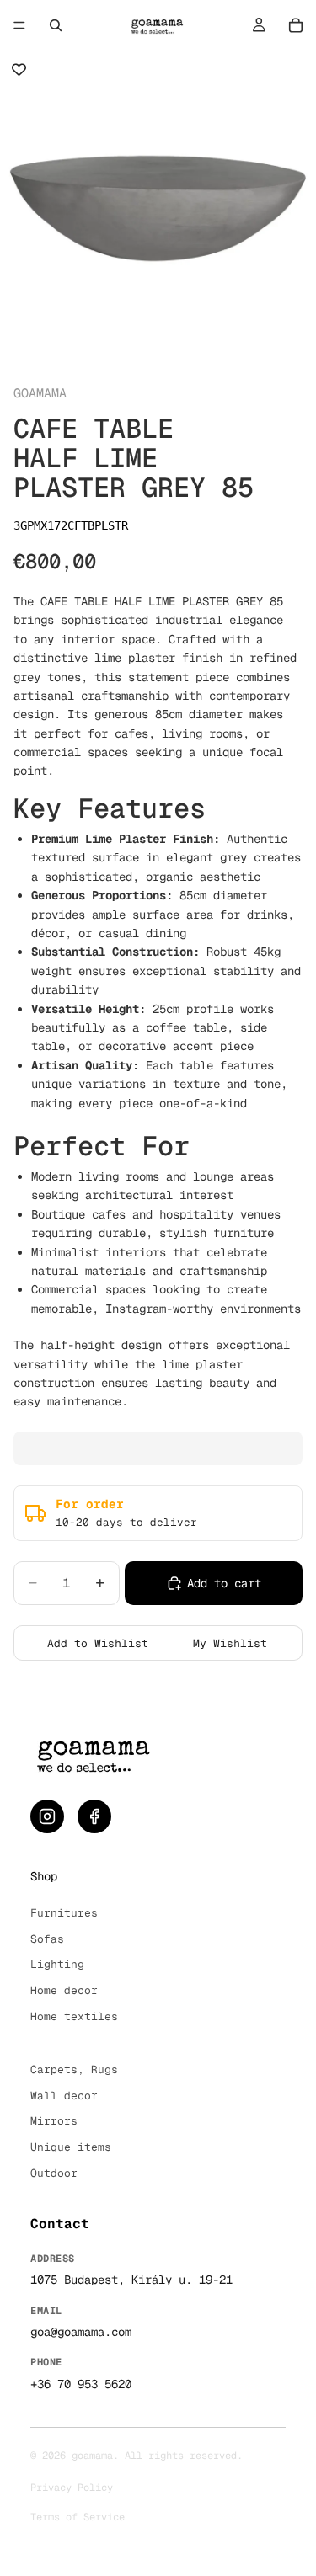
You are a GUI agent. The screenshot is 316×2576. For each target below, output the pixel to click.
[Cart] (296, 25)
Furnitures (64, 1913)
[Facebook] (94, 1816)
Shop (44, 1876)
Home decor (64, 1990)
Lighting (57, 1964)
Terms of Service (78, 2517)
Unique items (71, 2147)
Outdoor (54, 2173)
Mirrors (54, 2121)
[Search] (56, 25)
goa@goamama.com (81, 2332)
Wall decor (64, 2096)
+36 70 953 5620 (81, 2384)
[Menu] (19, 25)
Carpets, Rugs (74, 2069)
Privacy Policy (72, 2488)
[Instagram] (47, 1816)
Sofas (47, 1939)
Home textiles (74, 2016)
